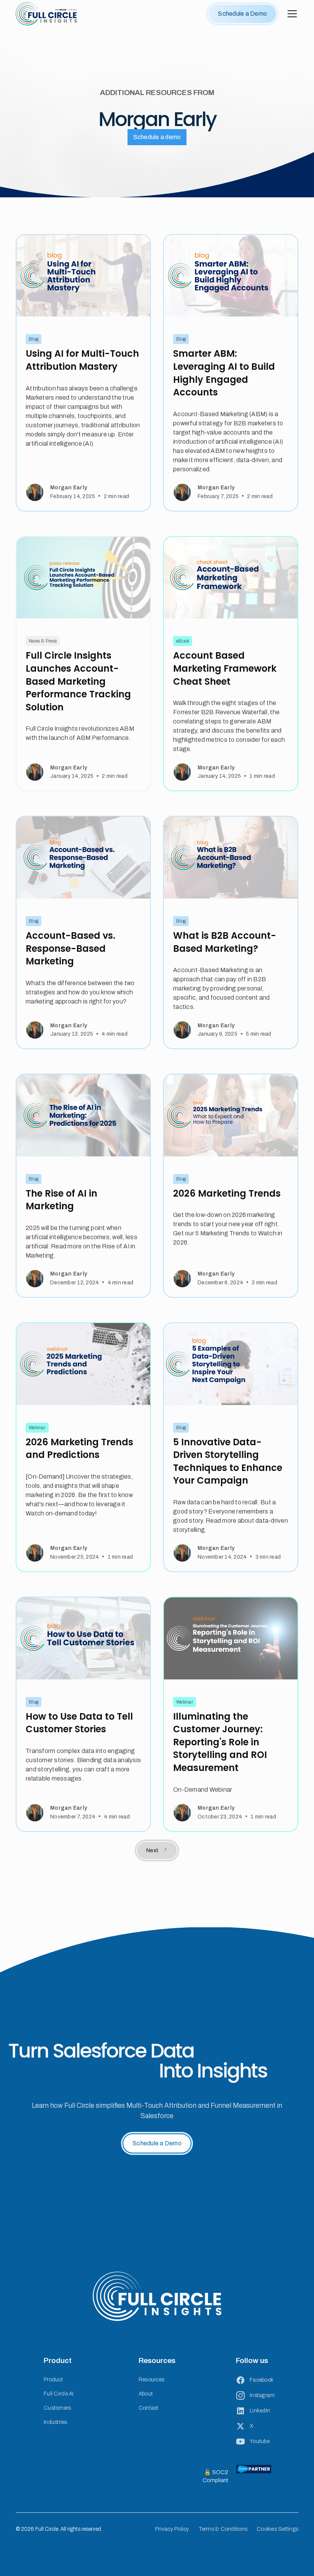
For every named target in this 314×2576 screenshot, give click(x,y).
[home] (46, 14)
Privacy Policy (172, 2529)
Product (53, 2380)
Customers (57, 2408)
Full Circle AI (59, 2394)
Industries (56, 2422)
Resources (151, 2380)
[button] (291, 14)
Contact (149, 2408)
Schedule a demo (157, 137)
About (146, 2394)
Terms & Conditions (223, 2529)
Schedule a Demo (242, 14)
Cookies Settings (277, 2529)
